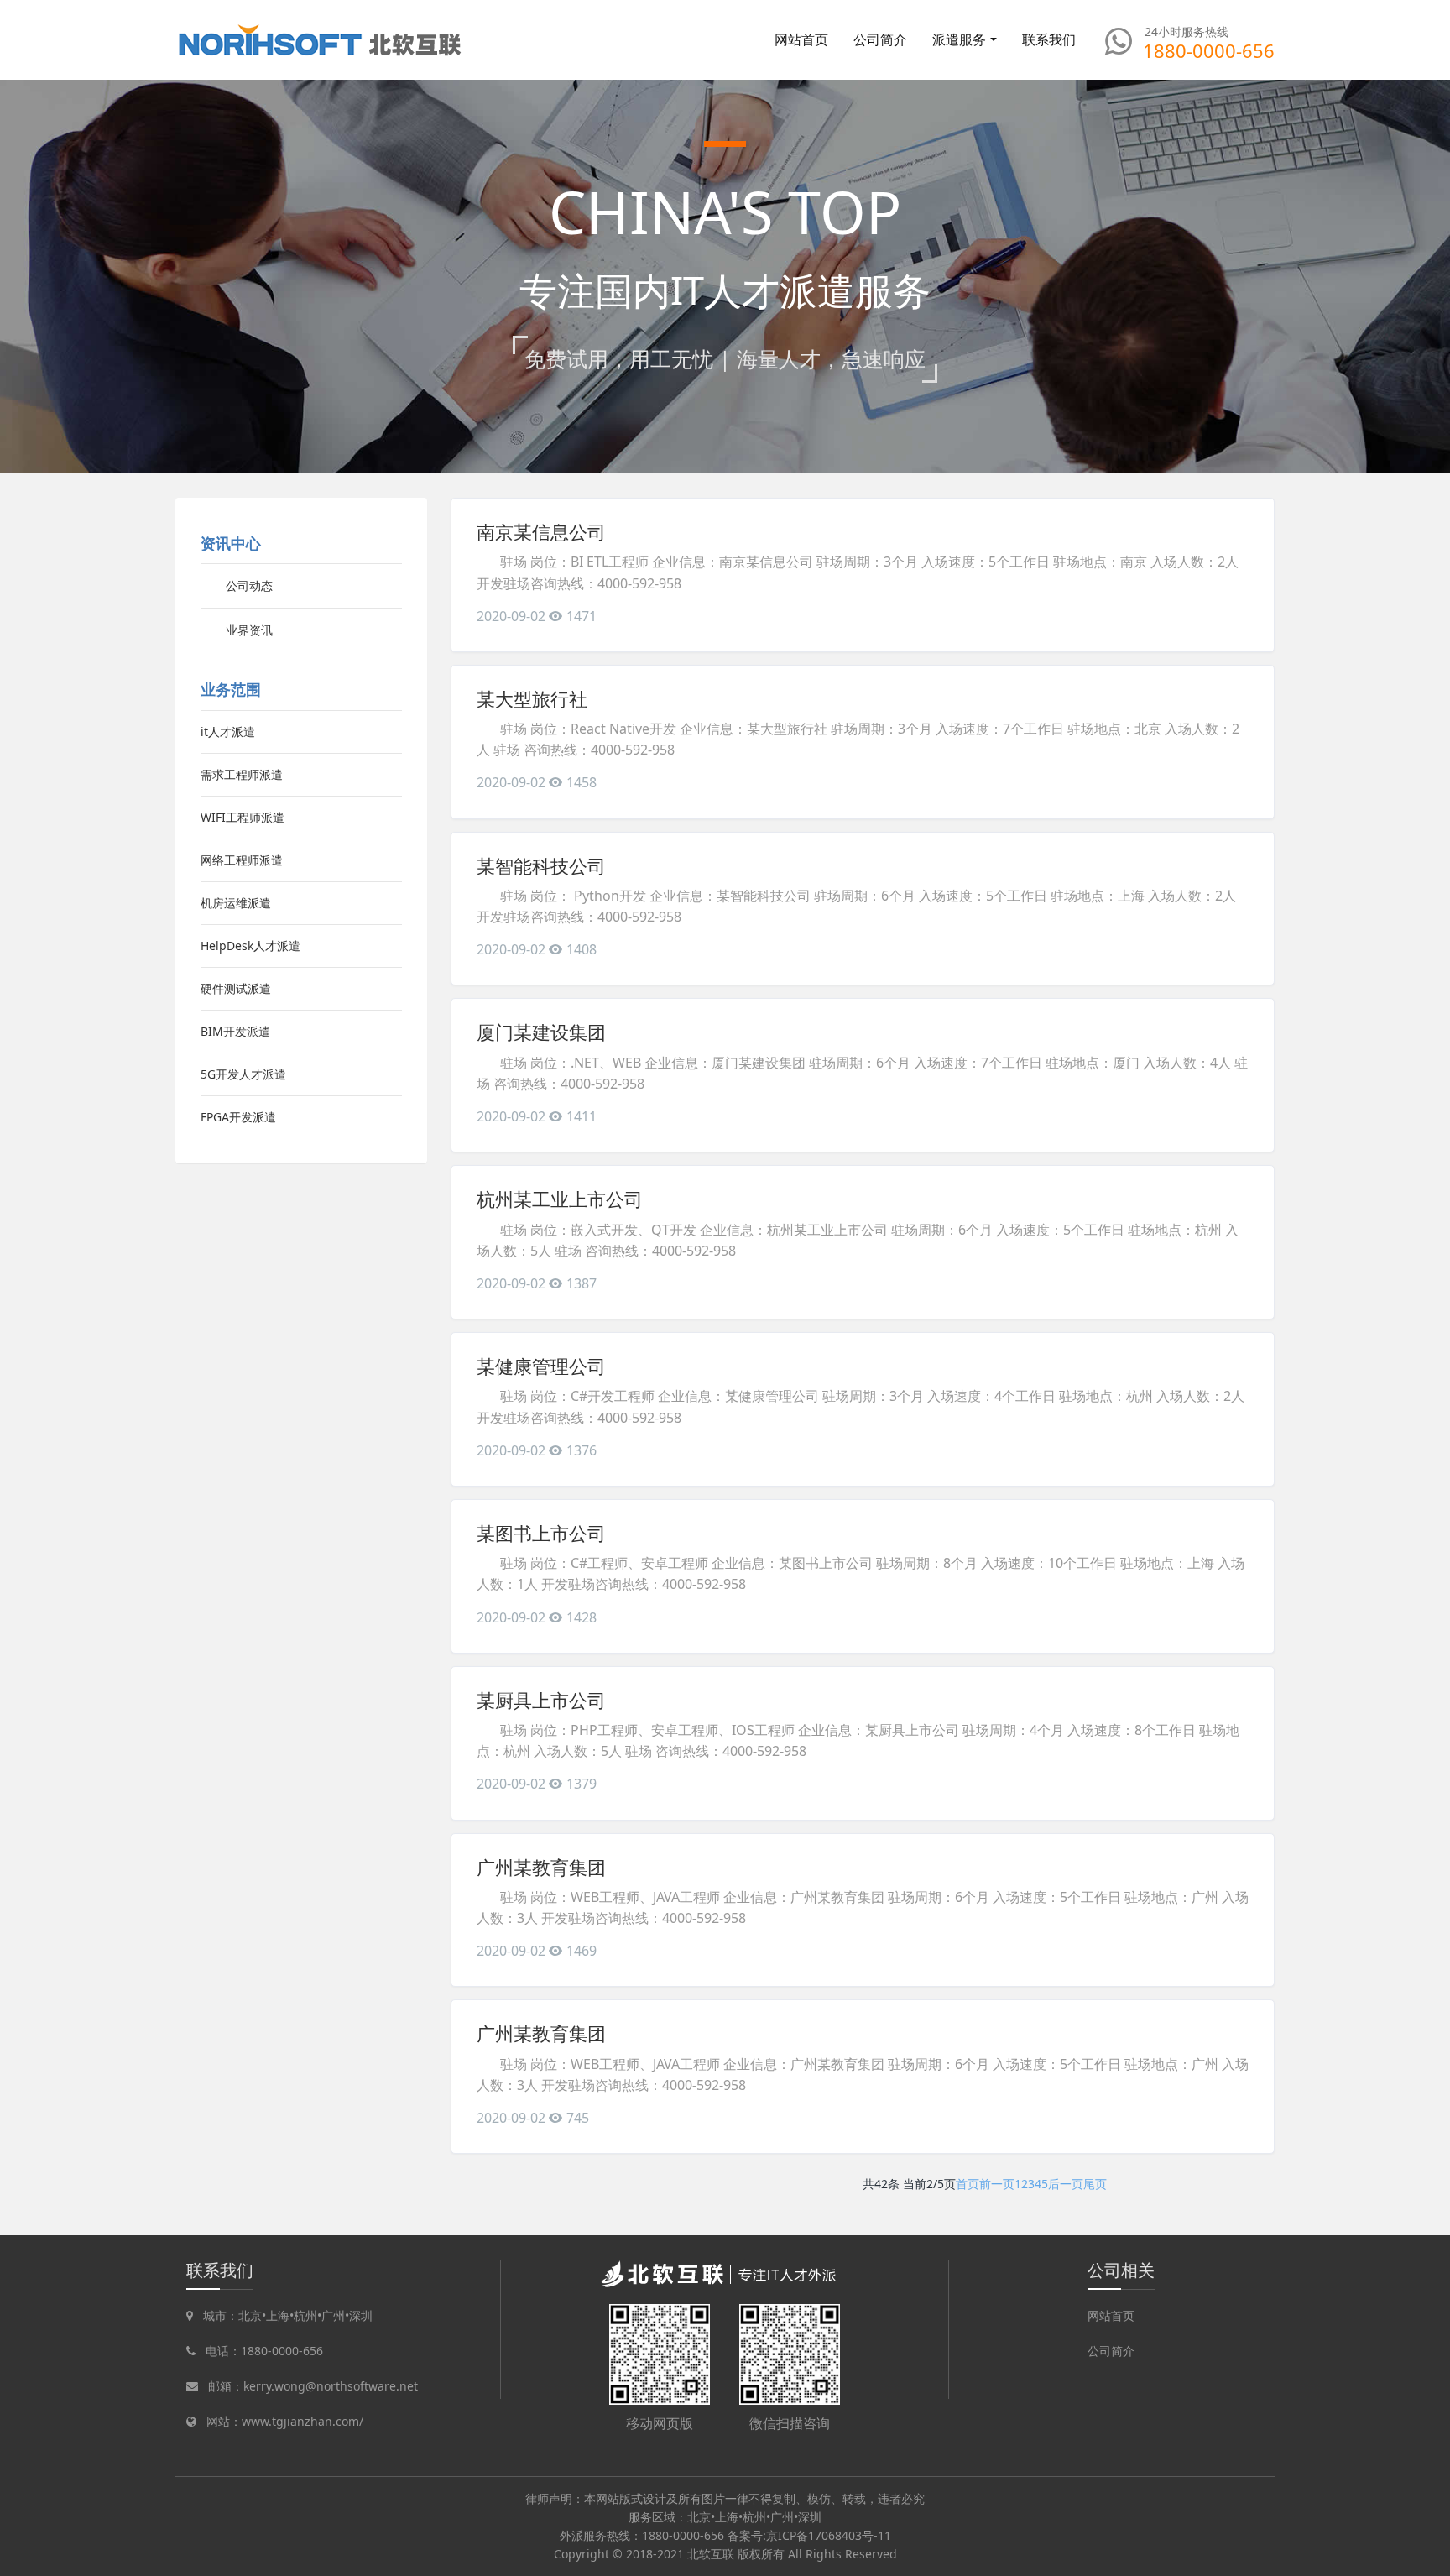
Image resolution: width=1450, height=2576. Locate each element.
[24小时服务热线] (1119, 41)
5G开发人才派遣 (243, 1074)
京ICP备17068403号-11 (829, 2535)
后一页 (1066, 2184)
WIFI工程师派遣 (243, 817)
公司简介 (1111, 2351)
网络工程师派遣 (242, 860)
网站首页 (801, 39)
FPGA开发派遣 (238, 1117)
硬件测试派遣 (236, 988)
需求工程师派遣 (242, 774)
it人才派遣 (228, 732)
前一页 (997, 2184)
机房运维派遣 (236, 903)
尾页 (1095, 2184)
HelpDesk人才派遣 (250, 946)
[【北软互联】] (321, 40)
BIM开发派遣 (235, 1031)
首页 (968, 2184)
